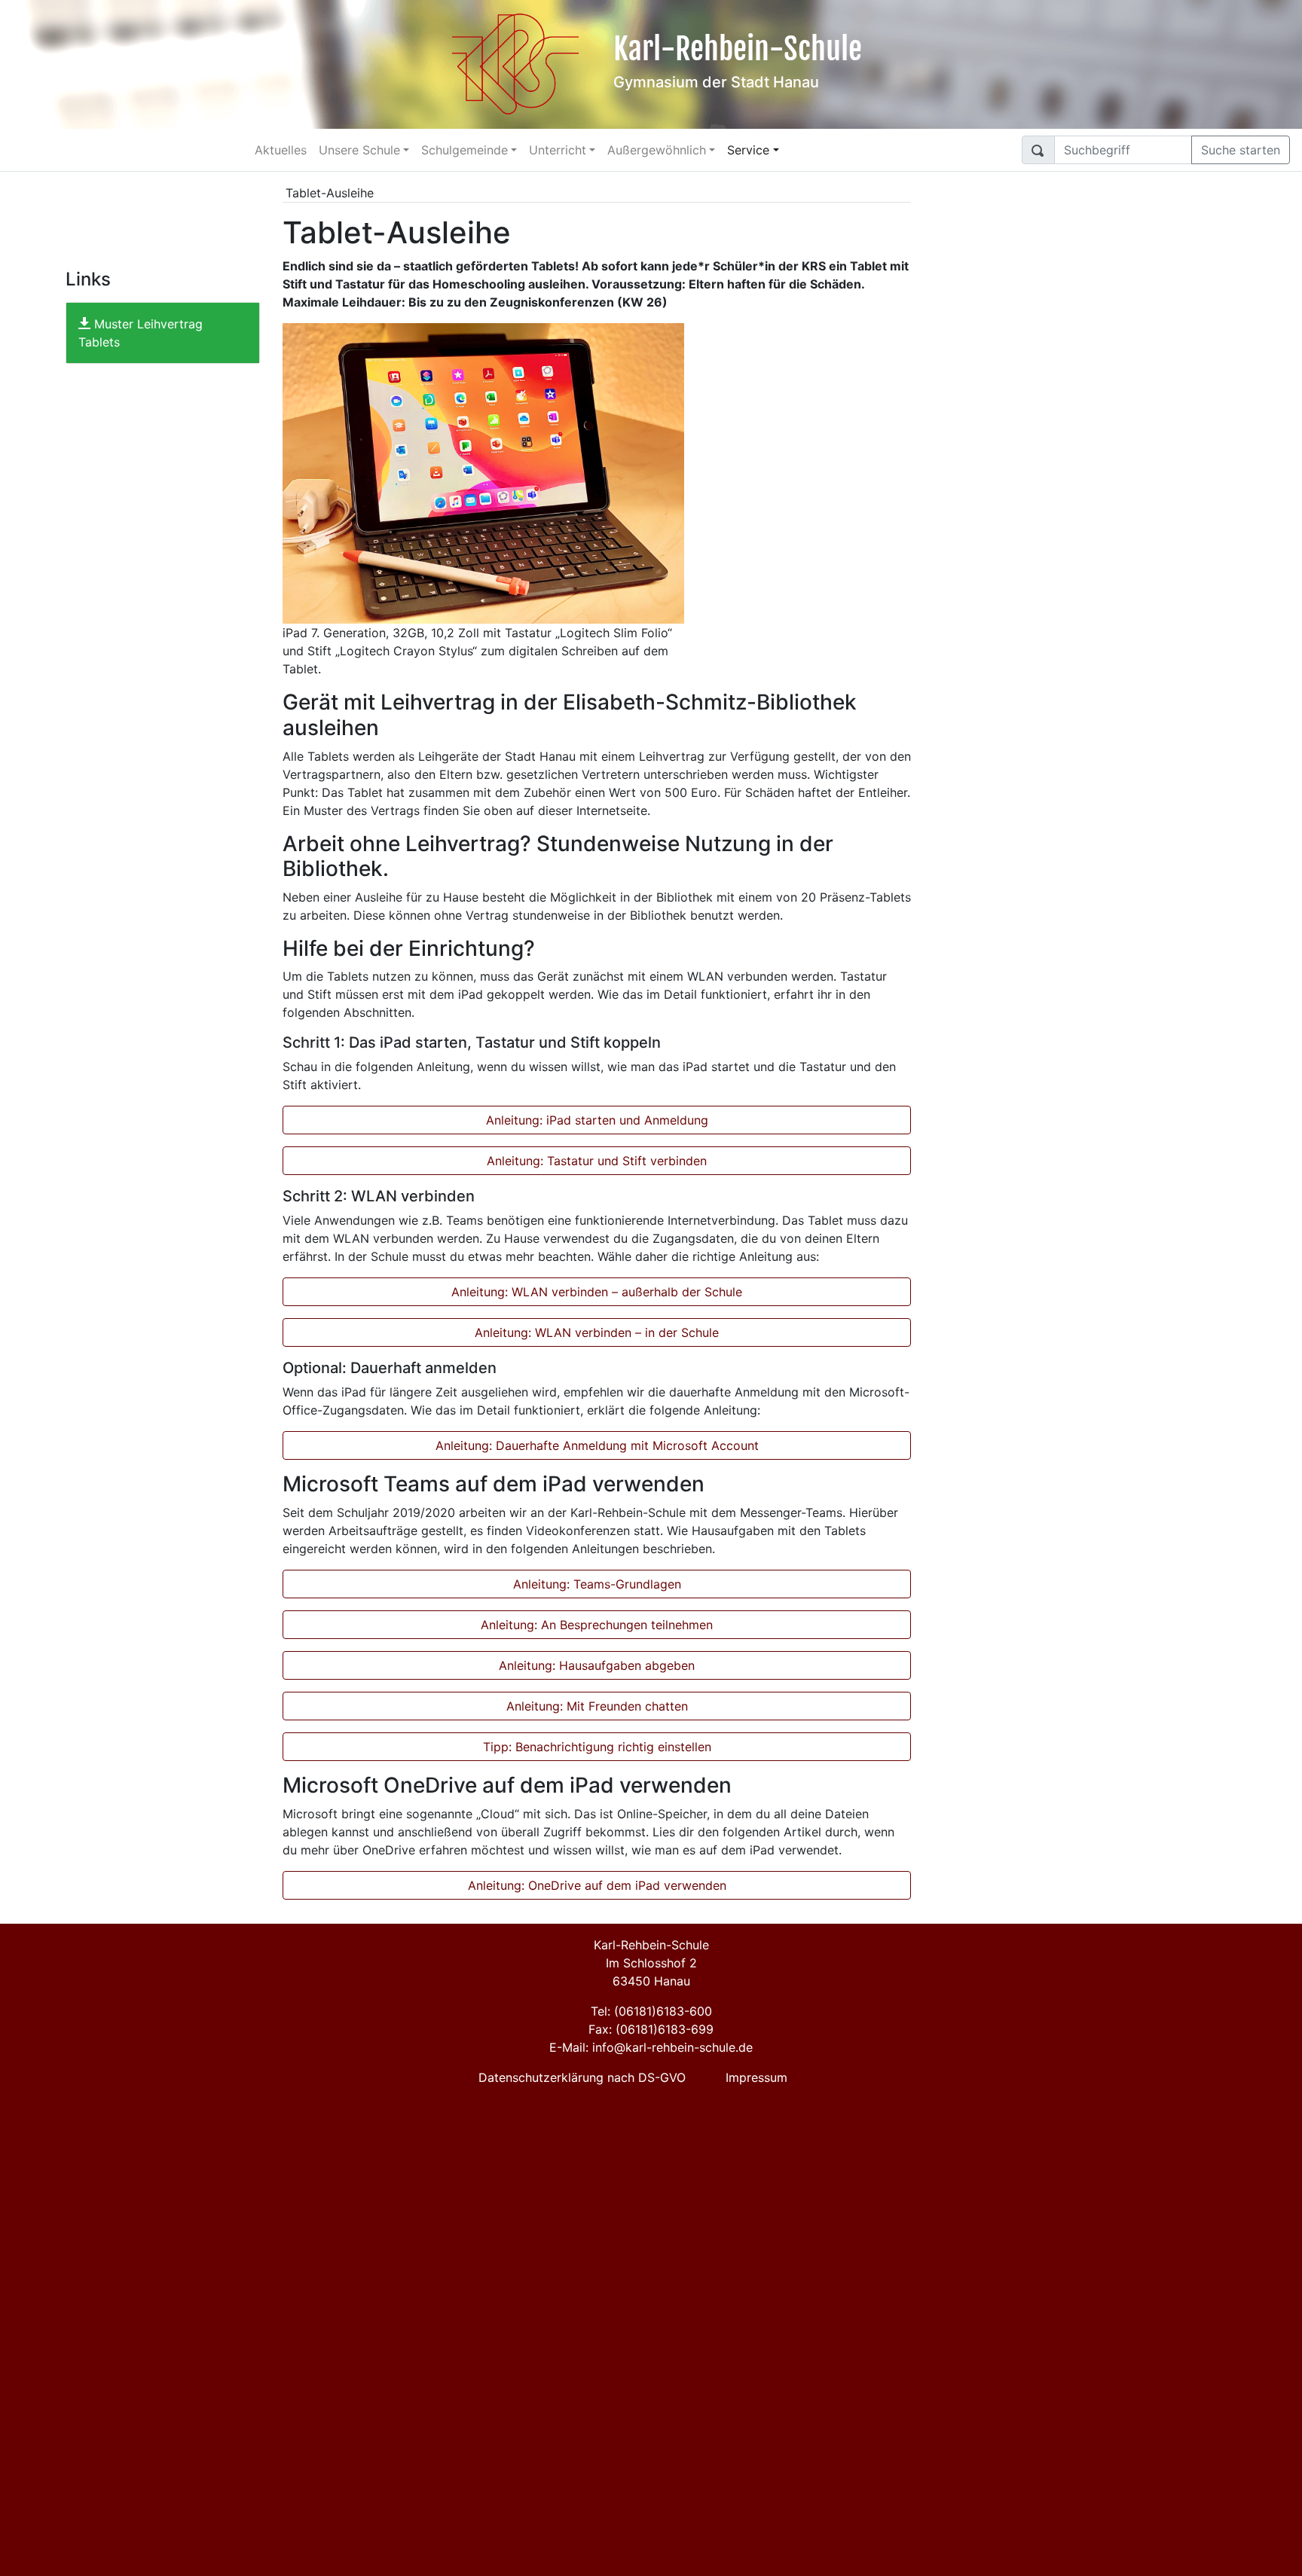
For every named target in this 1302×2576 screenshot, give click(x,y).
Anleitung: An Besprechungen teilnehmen (597, 1625)
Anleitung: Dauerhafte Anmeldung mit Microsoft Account (597, 1445)
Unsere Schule (359, 150)
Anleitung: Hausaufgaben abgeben (597, 1665)
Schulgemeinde (465, 150)
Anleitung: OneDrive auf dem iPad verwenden (597, 1885)
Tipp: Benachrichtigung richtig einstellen (597, 1747)
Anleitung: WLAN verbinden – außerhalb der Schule (597, 1292)
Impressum (756, 2077)
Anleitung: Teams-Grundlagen (597, 1584)
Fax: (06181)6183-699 (651, 2029)
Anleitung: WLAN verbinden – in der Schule (597, 1332)
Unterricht (558, 150)
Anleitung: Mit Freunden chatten (597, 1706)
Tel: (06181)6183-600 (651, 2011)
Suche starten (1241, 150)
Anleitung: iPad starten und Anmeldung (597, 1120)
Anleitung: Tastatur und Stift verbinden (597, 1161)
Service (748, 150)
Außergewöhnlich (657, 150)
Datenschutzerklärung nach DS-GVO (582, 2077)
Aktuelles (281, 150)
